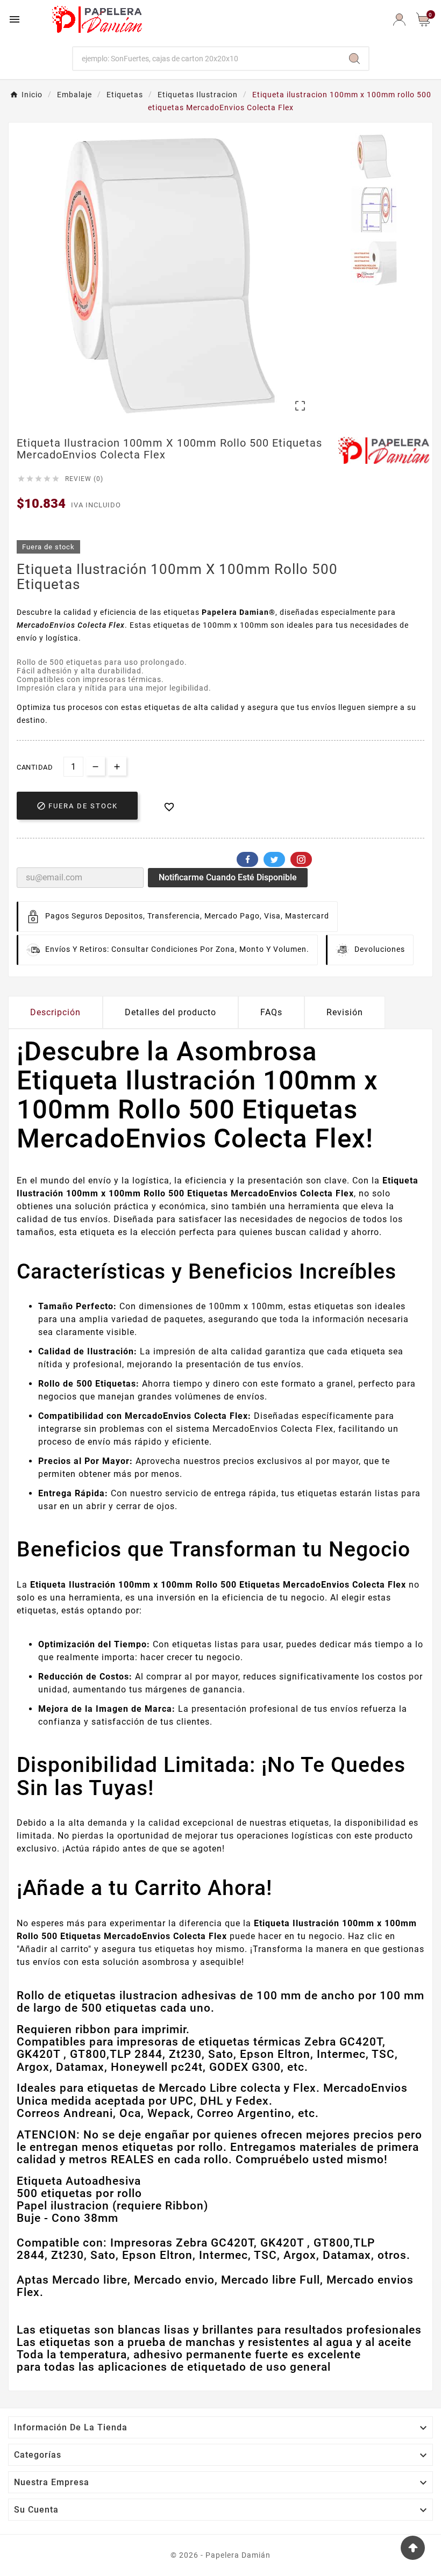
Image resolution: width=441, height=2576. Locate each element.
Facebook (247, 859)
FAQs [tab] (271, 1012)
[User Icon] (399, 20)
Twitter (274, 859)
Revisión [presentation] (345, 1012)
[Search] (354, 59)
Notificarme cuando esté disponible (228, 877)
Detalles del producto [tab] (170, 1012)
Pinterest (301, 859)
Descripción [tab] (55, 1012)
